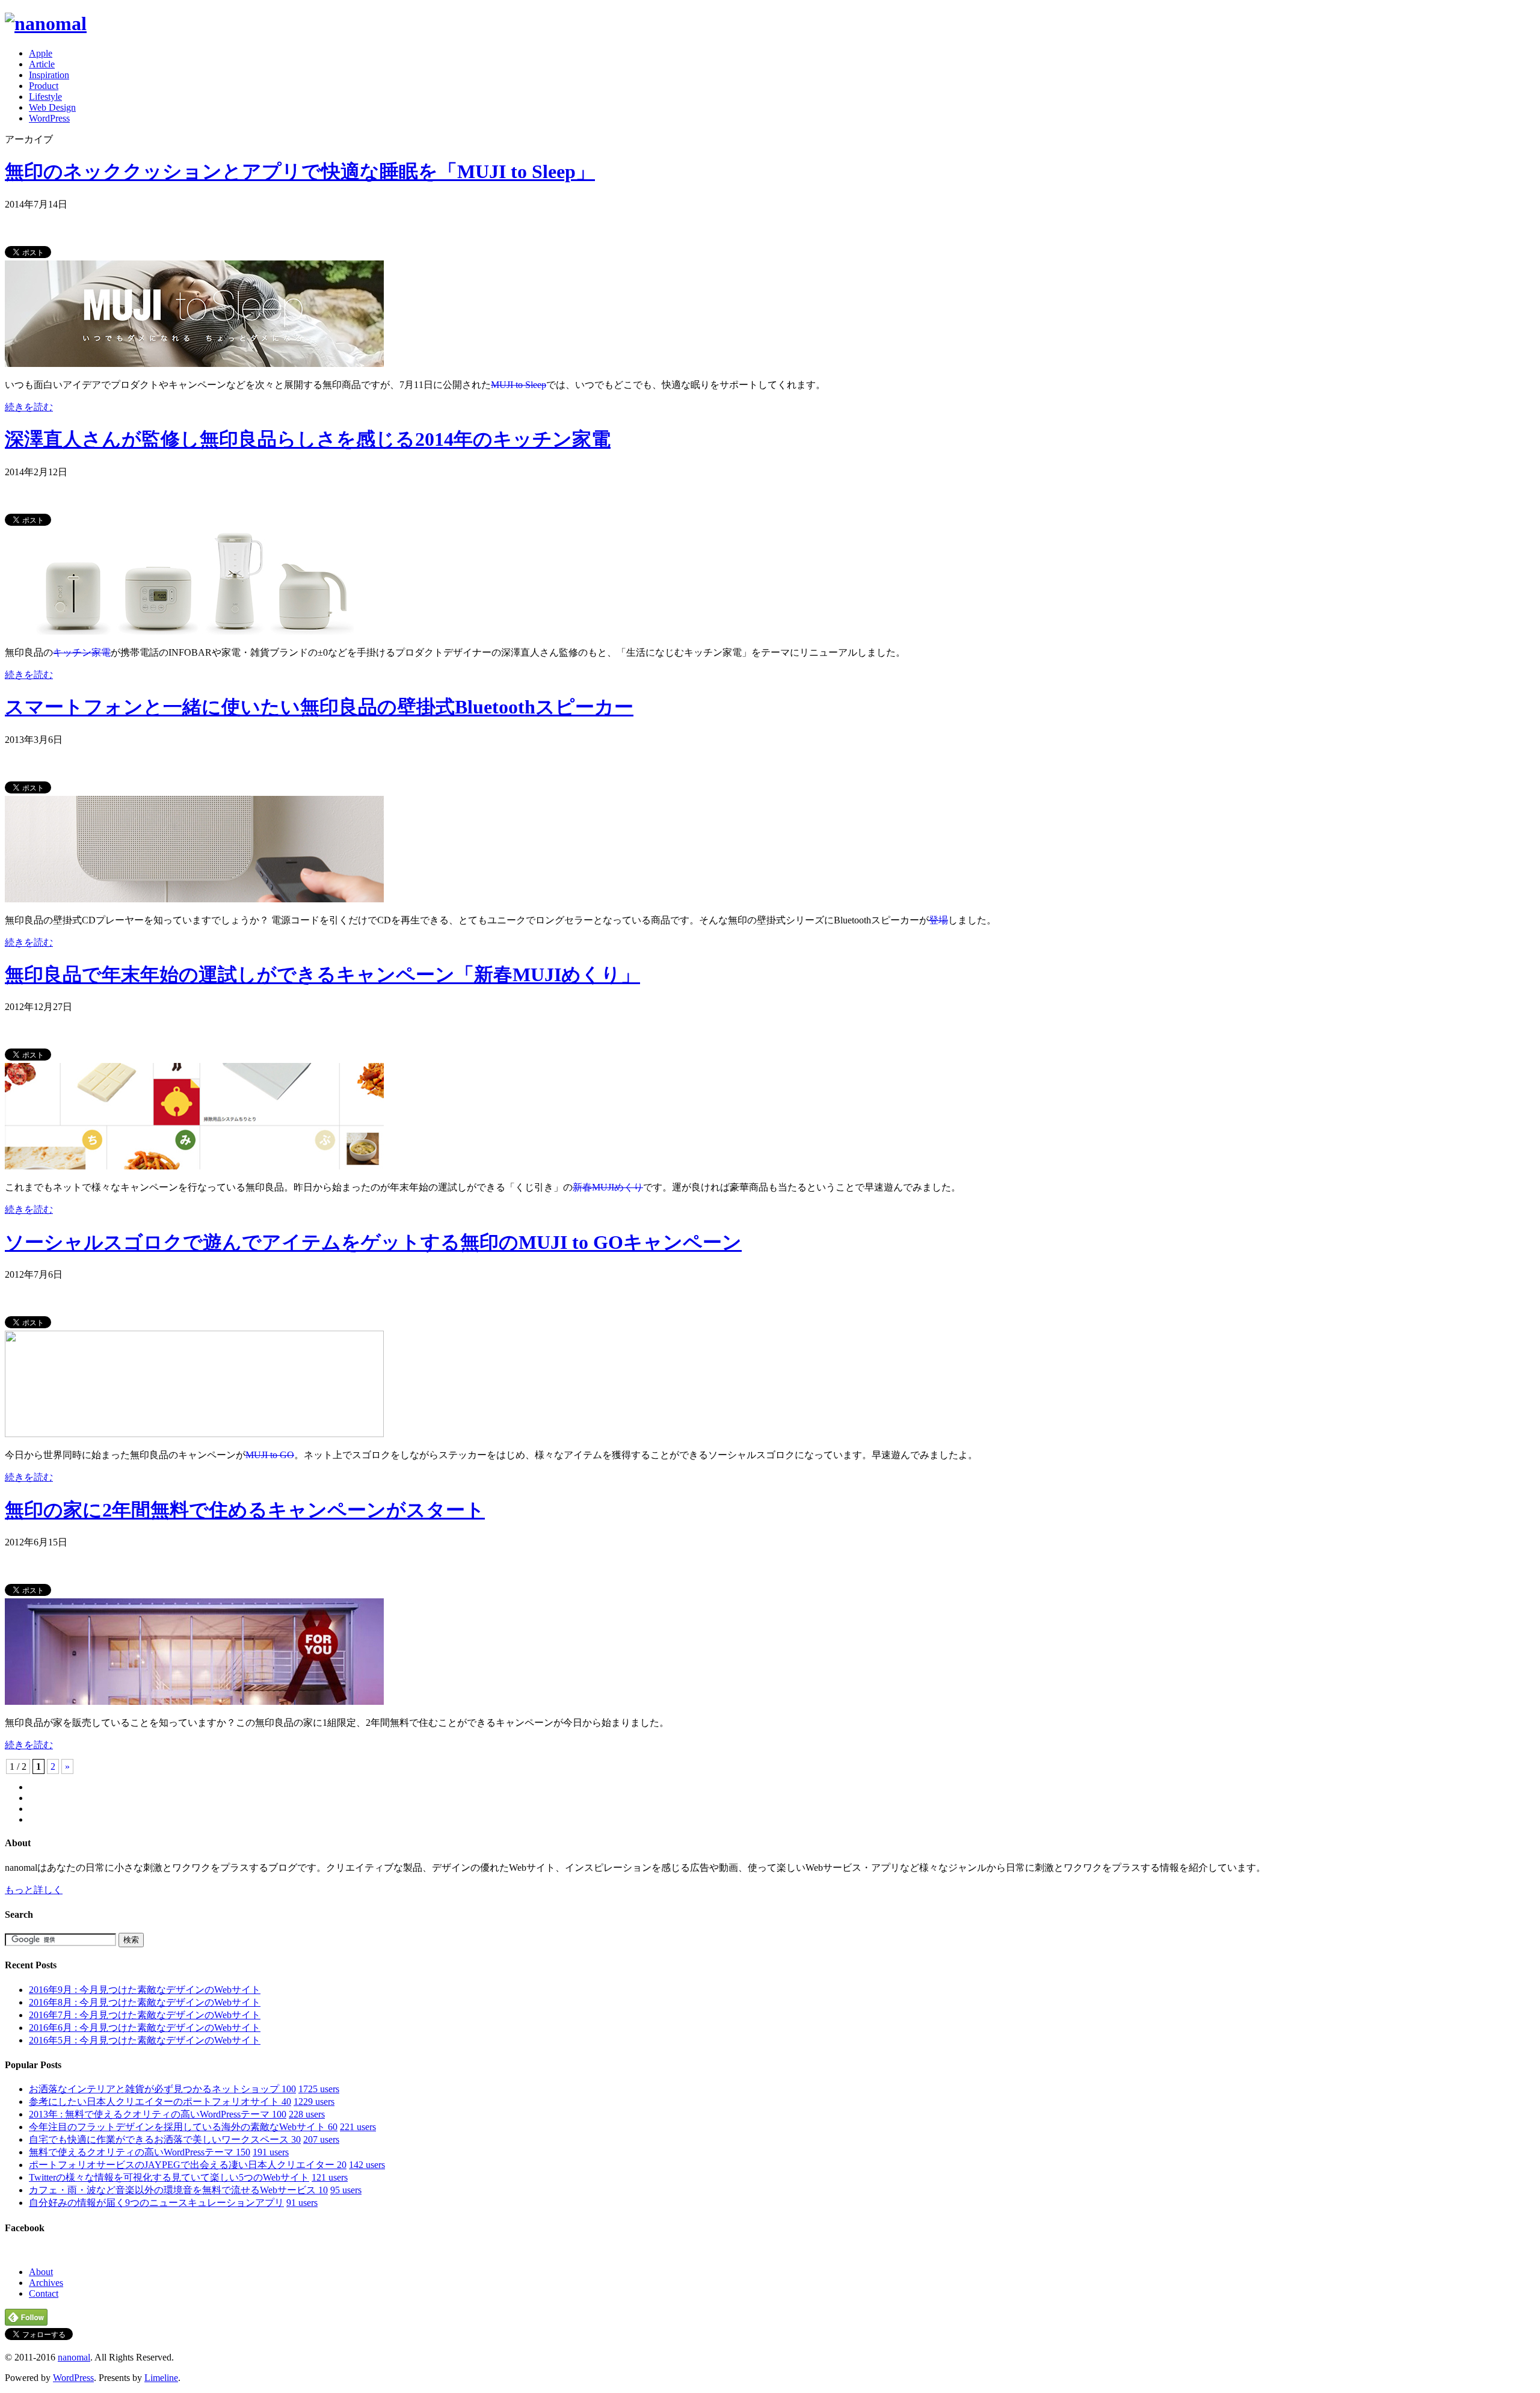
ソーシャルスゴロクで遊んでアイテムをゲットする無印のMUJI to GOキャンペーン (373, 1242)
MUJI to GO (270, 1455)
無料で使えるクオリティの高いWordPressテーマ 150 (140, 2152)
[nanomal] (46, 23)
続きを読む (29, 407)
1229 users (314, 2102)
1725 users (319, 2089)
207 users (321, 2139)
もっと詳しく (34, 1890)
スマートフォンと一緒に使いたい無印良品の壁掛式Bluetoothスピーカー (319, 707)
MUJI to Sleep (519, 385)
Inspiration (49, 75)
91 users (302, 2203)
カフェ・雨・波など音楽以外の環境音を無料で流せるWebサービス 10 (178, 2190)
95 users (346, 2190)
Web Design (52, 107)
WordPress (49, 118)
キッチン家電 (82, 652)
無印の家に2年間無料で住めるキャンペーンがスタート (245, 1510)
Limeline (161, 2378)
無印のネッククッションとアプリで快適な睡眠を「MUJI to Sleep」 (300, 171)
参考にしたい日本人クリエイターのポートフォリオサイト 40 (160, 2102)
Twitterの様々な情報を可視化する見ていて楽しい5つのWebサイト (169, 2177)
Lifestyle (45, 97)
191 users (271, 2152)
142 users (367, 2165)
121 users (330, 2177)
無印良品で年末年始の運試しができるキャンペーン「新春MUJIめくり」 (322, 975)
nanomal (74, 2357)
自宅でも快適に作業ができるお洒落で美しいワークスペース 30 (165, 2139)
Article (42, 64)
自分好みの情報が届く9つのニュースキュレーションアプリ (156, 2203)
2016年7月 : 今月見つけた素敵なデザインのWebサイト (145, 2015)
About (41, 2272)
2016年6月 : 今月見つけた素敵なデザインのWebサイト (145, 2028)
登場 (938, 920)
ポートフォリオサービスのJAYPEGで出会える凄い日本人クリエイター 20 (188, 2165)
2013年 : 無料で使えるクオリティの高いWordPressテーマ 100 (158, 2114)
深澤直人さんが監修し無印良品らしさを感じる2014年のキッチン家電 (308, 439)
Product (44, 86)
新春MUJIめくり (608, 1187)
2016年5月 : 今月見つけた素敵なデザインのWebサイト (145, 2040)
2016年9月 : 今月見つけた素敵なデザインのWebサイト (145, 1990)
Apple (41, 53)
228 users (307, 2114)
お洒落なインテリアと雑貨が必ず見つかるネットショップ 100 (162, 2089)
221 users (358, 2127)
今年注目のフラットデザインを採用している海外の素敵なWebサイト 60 (183, 2127)
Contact (44, 2293)
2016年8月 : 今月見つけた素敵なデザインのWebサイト (145, 2002)
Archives (46, 2283)
